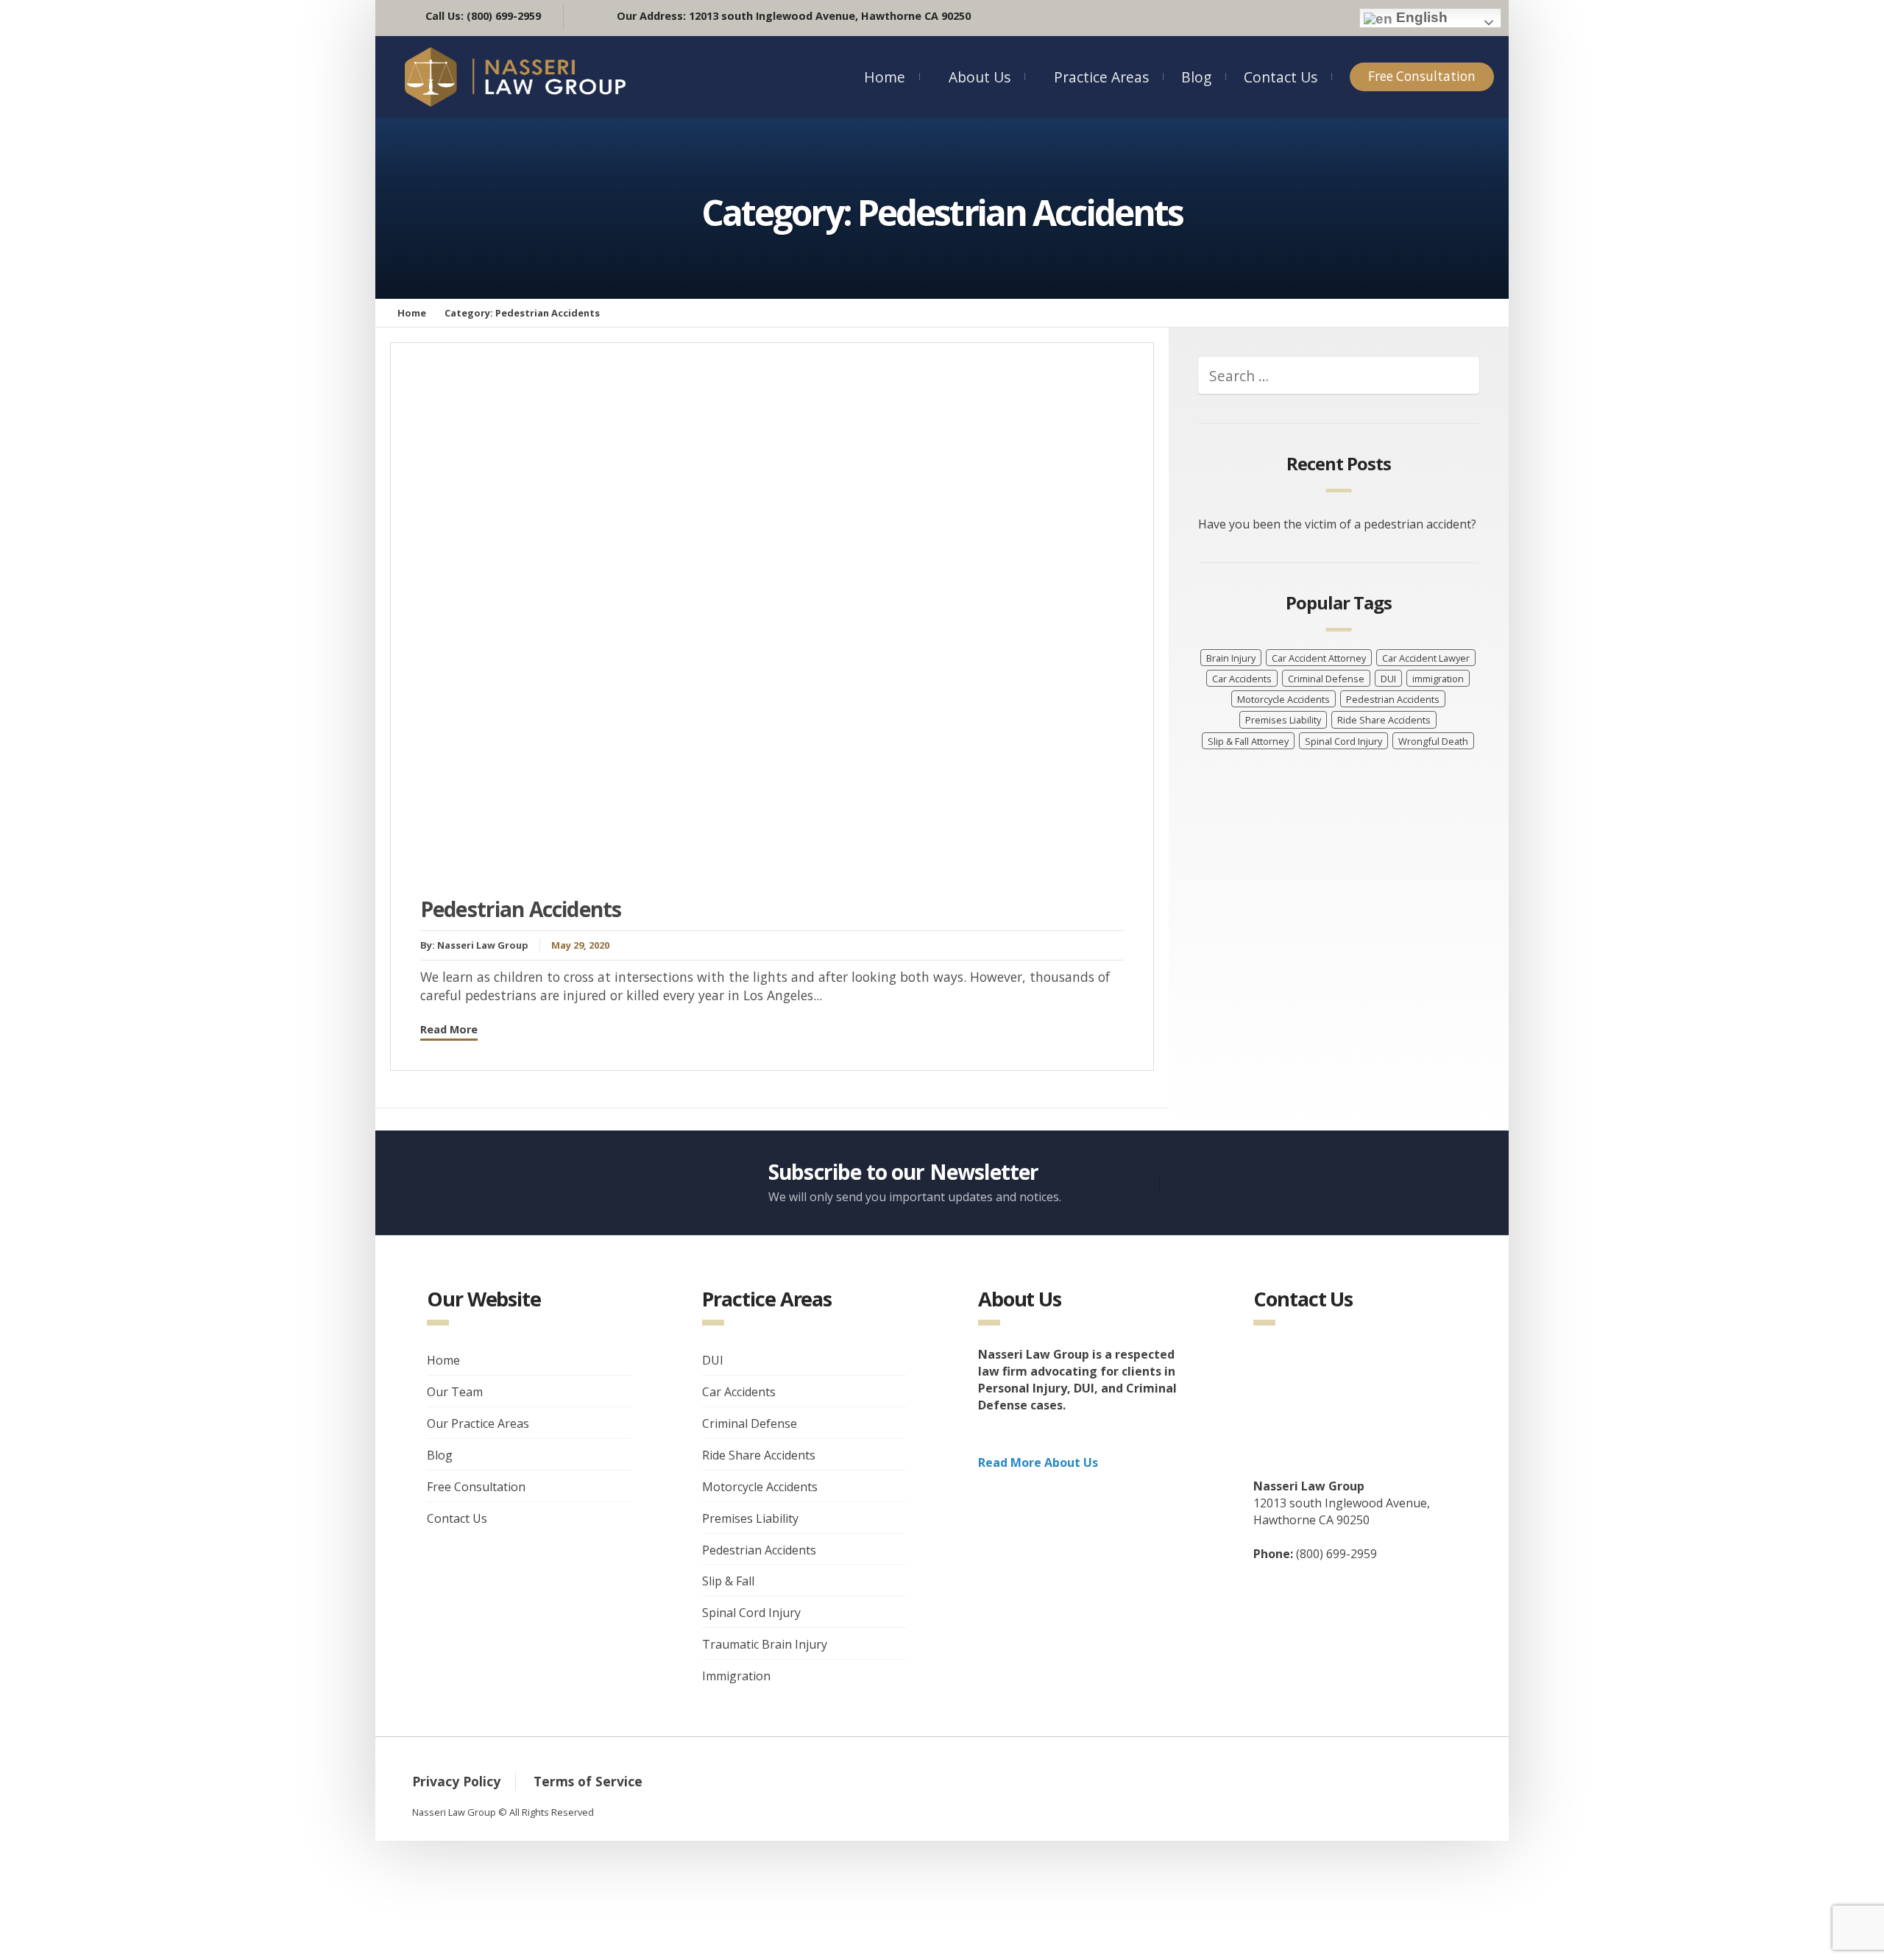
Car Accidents (1242, 679)
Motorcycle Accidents (1283, 699)
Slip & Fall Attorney (1248, 741)
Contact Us (1281, 77)
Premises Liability (1283, 720)
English (1420, 17)
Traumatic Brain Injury (765, 1644)
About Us (980, 77)
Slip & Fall (728, 1581)
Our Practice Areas (478, 1423)
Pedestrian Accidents (521, 909)
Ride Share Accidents (1384, 720)
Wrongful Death (1433, 741)
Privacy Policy (456, 1781)
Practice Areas (1101, 77)
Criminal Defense (1326, 679)
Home (885, 77)
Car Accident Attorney (1319, 658)
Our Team (455, 1392)
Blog (1196, 77)
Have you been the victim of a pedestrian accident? (1337, 524)
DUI (1388, 679)
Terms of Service (588, 1781)
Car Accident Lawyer (1426, 658)
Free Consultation (1422, 76)
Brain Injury (1231, 658)
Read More (449, 1029)
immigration (1438, 679)
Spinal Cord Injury (1343, 741)
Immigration (736, 1676)
